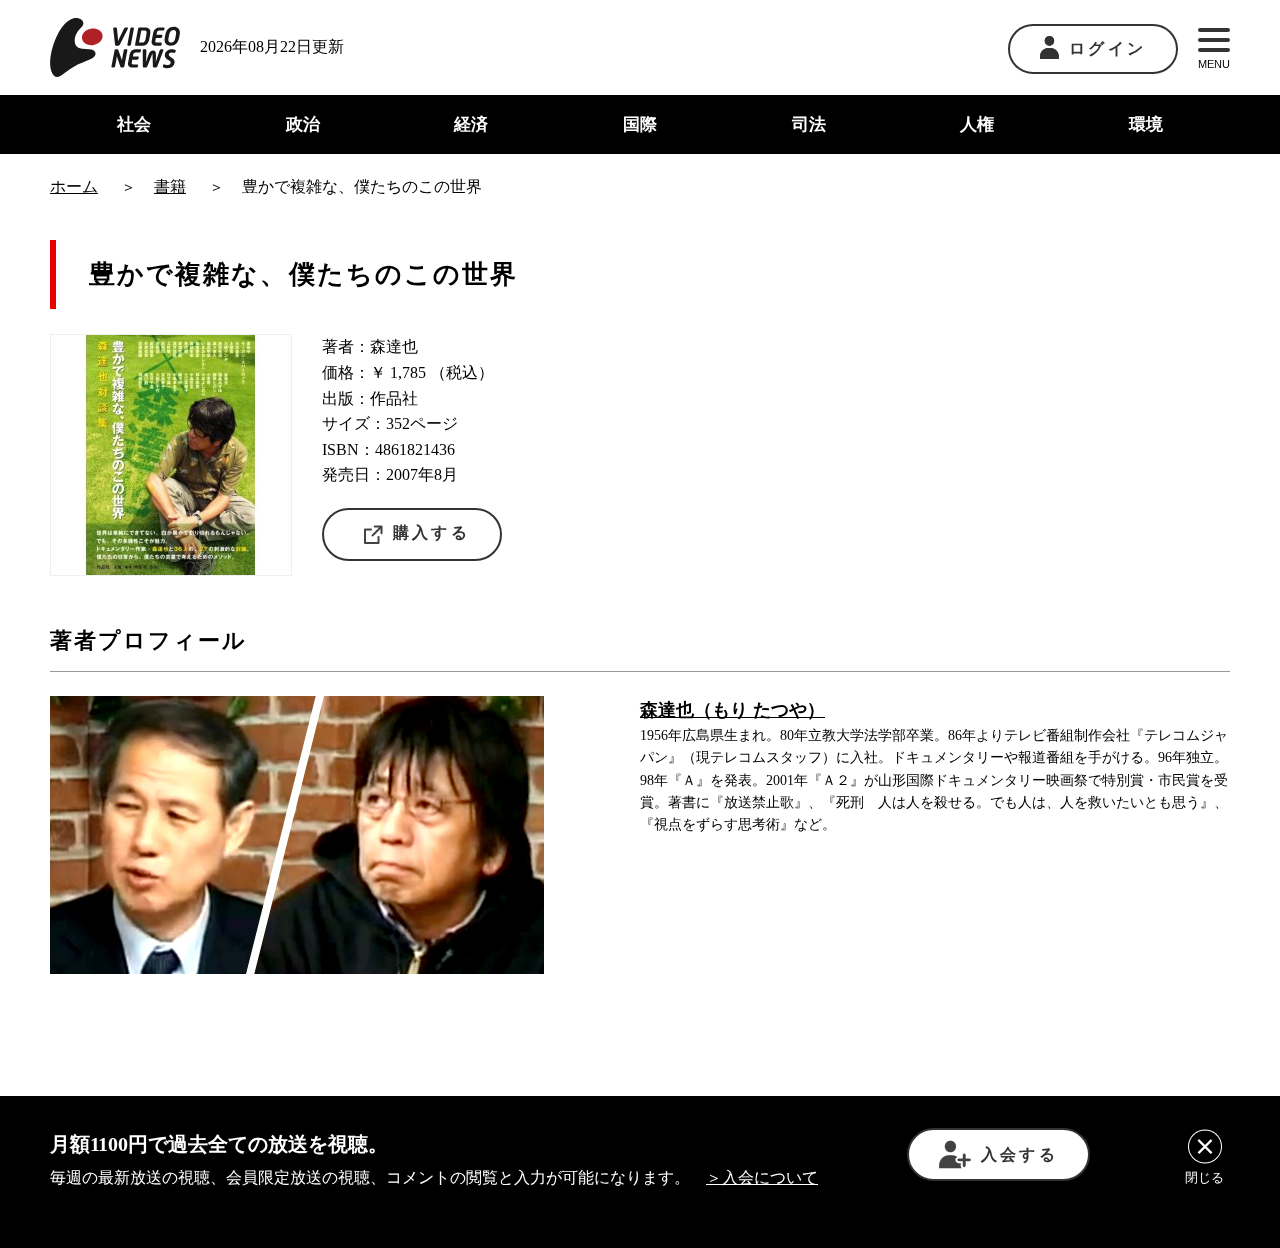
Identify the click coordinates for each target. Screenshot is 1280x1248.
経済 (471, 124)
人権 (977, 124)
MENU (1214, 64)
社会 (134, 124)
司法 (809, 124)
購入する (431, 532)
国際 (640, 124)
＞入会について (762, 1177)
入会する (1019, 1154)
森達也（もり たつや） (732, 710)
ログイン (1107, 48)
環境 (1146, 124)
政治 (303, 124)
